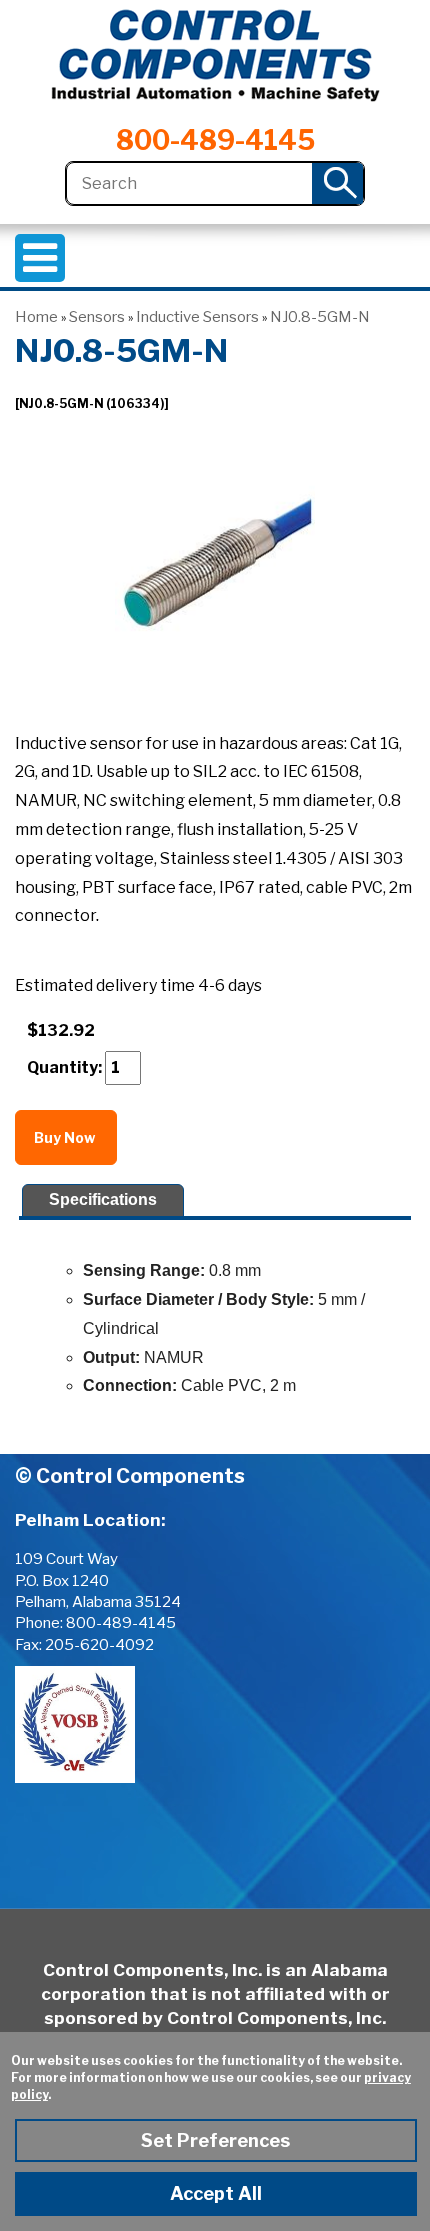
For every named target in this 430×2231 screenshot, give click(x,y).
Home (36, 317)
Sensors (97, 317)
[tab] (102, 1200)
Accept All (216, 2193)
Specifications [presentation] (103, 1199)
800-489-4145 (215, 140)
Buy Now (66, 1137)
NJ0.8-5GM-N (320, 317)
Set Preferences (215, 2140)
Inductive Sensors (197, 317)
